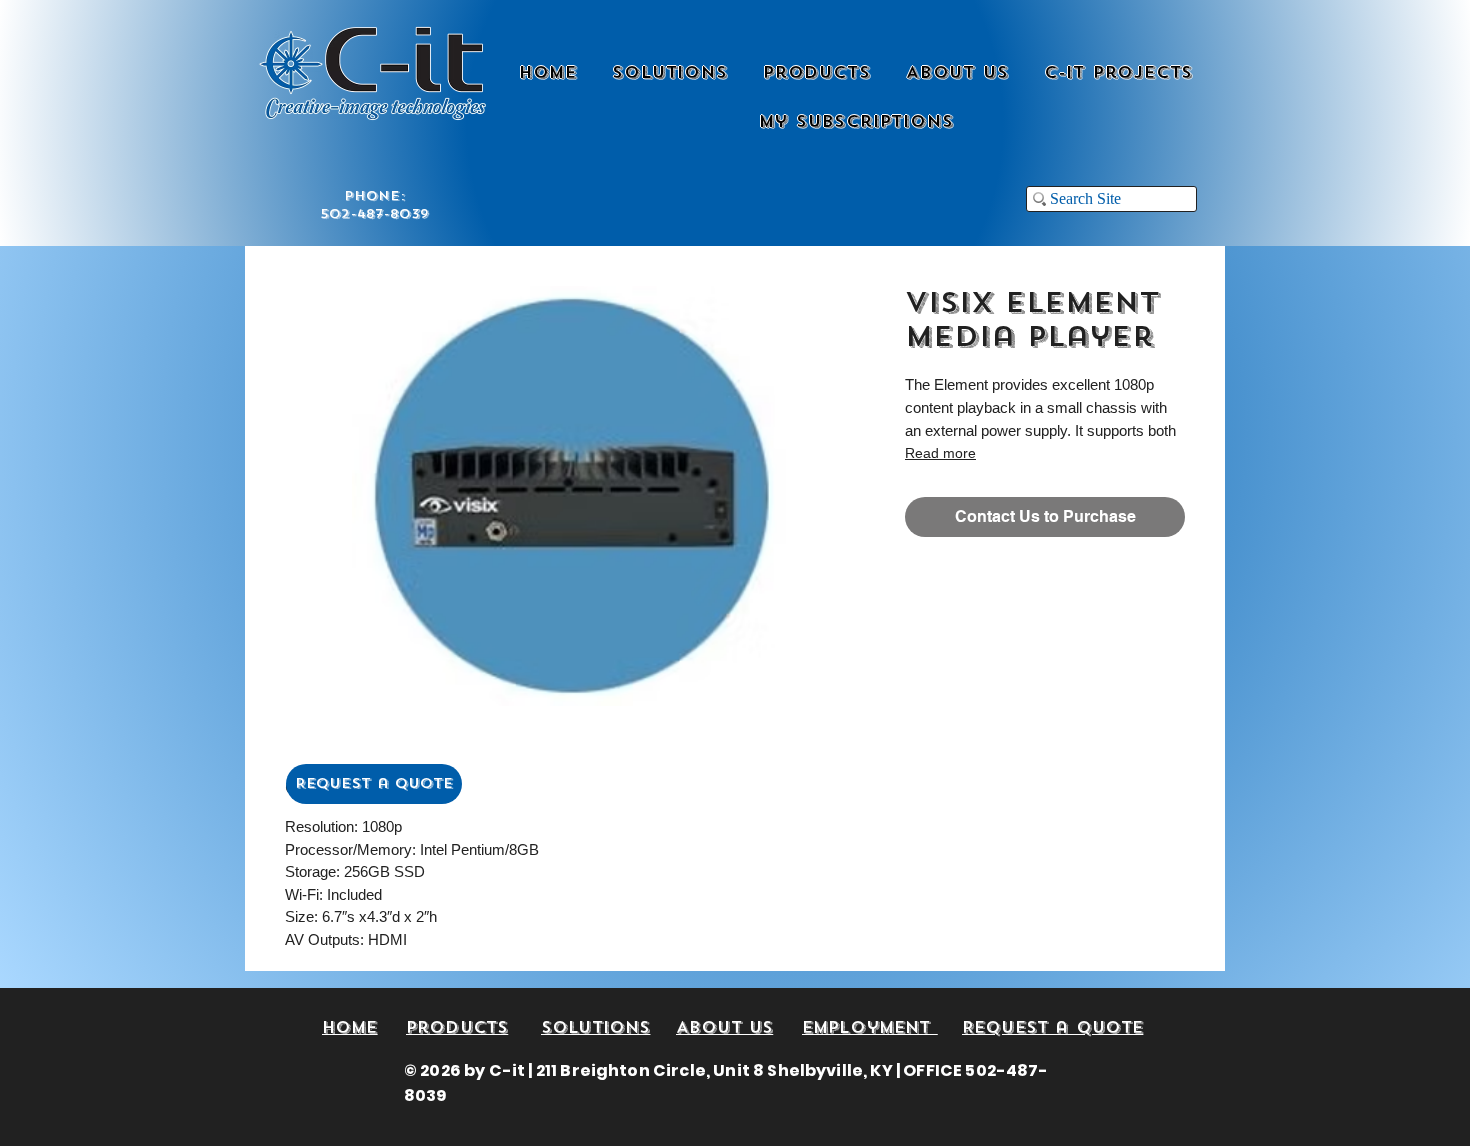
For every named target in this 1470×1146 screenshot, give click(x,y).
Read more (940, 453)
